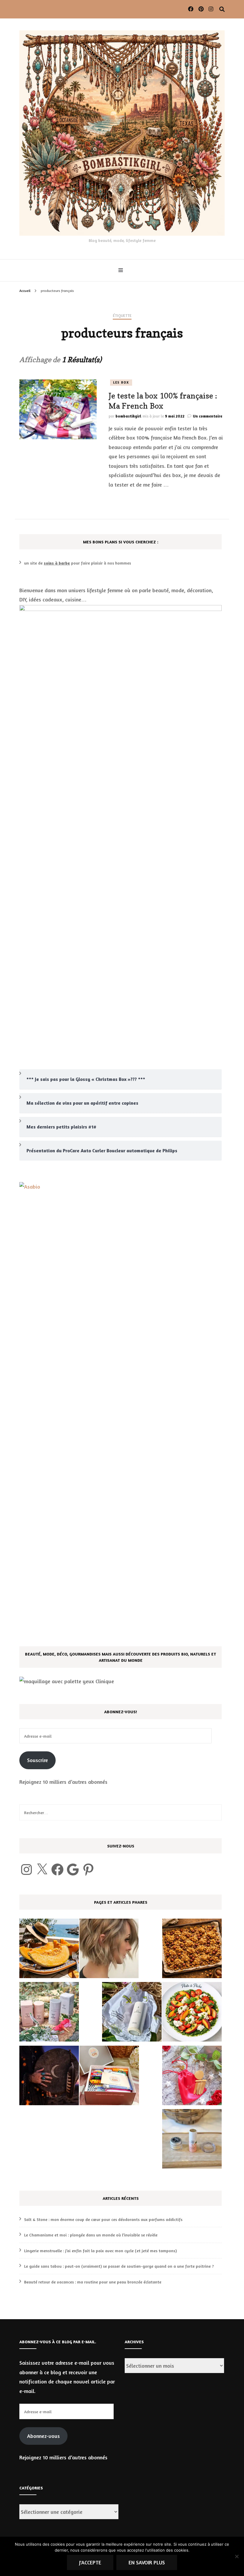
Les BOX (121, 382)
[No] (237, 2556)
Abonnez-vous (43, 2436)
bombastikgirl (128, 416)
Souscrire (37, 1760)
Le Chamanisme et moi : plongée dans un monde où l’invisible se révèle (91, 2235)
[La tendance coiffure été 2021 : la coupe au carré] (109, 1950)
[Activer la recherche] (222, 9)
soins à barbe (57, 563)
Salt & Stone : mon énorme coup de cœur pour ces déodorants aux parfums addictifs (103, 2219)
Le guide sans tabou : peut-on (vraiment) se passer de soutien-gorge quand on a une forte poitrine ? (119, 2266)
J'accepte (90, 2562)
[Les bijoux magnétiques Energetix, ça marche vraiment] (192, 2077)
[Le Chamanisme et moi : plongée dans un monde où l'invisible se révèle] (49, 2077)
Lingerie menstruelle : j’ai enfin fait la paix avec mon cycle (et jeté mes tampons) (100, 2251)
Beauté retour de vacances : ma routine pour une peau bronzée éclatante (93, 2282)
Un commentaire (208, 416)
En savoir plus (147, 2562)
